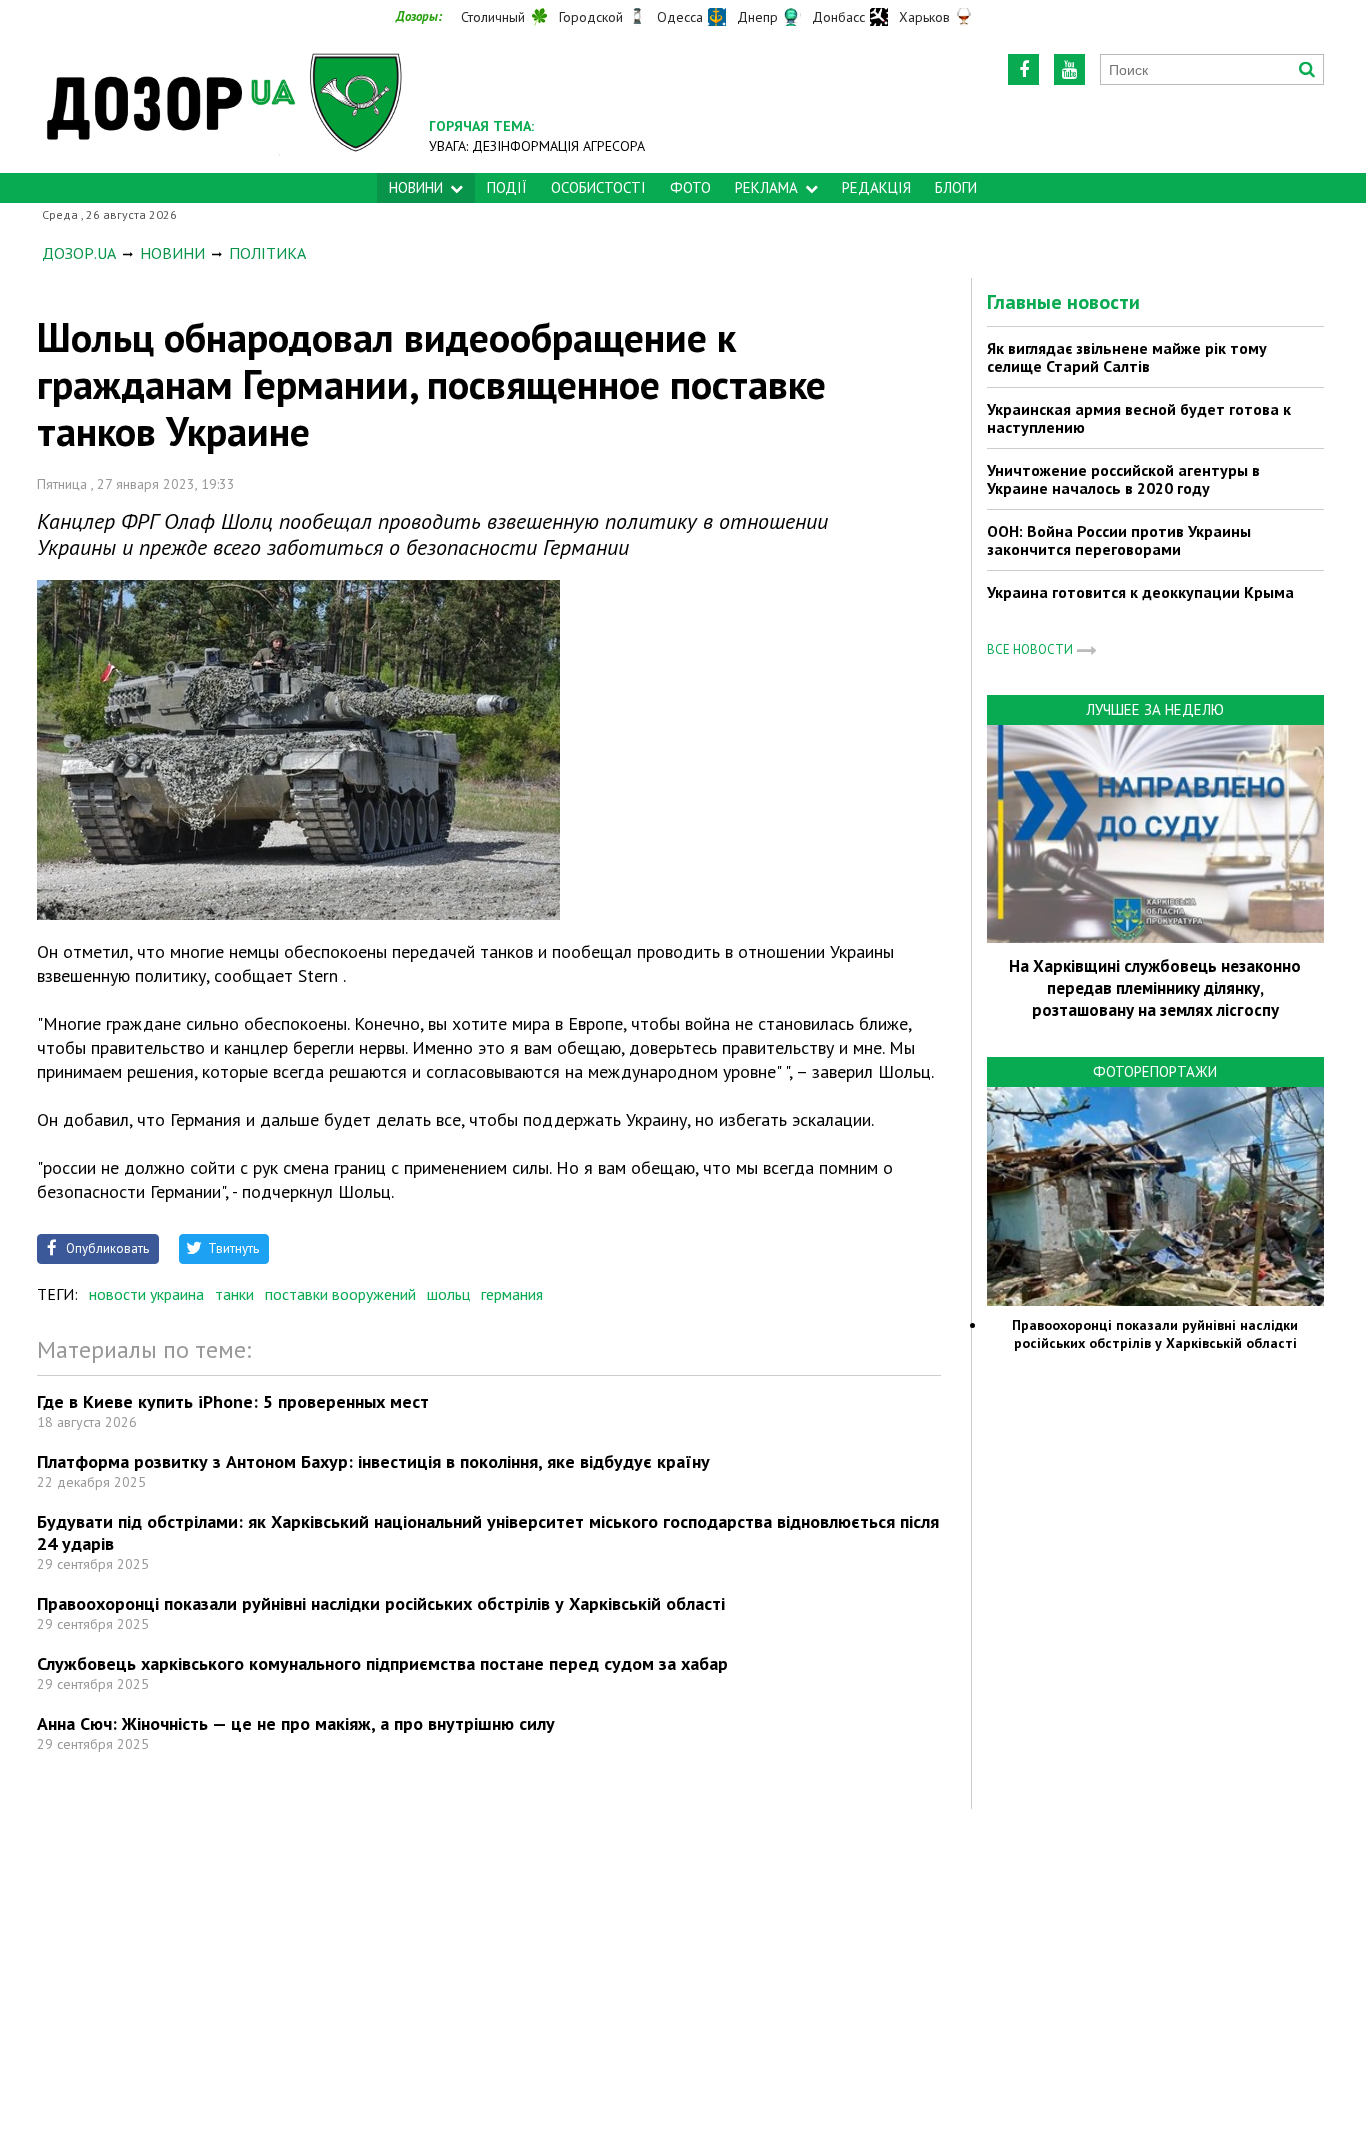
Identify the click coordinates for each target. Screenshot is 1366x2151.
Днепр (757, 17)
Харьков (924, 17)
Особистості (598, 187)
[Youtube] (1069, 69)
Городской (591, 17)
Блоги (956, 187)
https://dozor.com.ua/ (225, 101)
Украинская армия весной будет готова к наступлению (1139, 418)
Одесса (680, 17)
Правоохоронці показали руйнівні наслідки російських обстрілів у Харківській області (381, 1603)
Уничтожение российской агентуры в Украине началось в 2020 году (1123, 479)
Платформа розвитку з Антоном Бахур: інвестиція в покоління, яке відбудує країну (373, 1461)
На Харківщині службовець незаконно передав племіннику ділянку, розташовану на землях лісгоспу (1155, 988)
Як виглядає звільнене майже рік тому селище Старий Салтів (1127, 357)
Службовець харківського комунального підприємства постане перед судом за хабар (382, 1663)
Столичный (493, 17)
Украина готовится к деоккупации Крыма (1140, 592)
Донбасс (838, 17)
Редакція (876, 187)
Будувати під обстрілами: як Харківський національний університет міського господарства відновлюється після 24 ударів (488, 1532)
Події (507, 187)
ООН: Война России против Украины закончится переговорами (1119, 540)
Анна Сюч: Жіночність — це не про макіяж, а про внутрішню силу (296, 1723)
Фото (690, 187)
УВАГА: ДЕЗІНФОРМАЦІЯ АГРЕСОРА (537, 146)
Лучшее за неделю (1155, 709)
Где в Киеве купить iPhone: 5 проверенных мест (233, 1401)
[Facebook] (1023, 69)
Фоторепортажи (1155, 1071)
